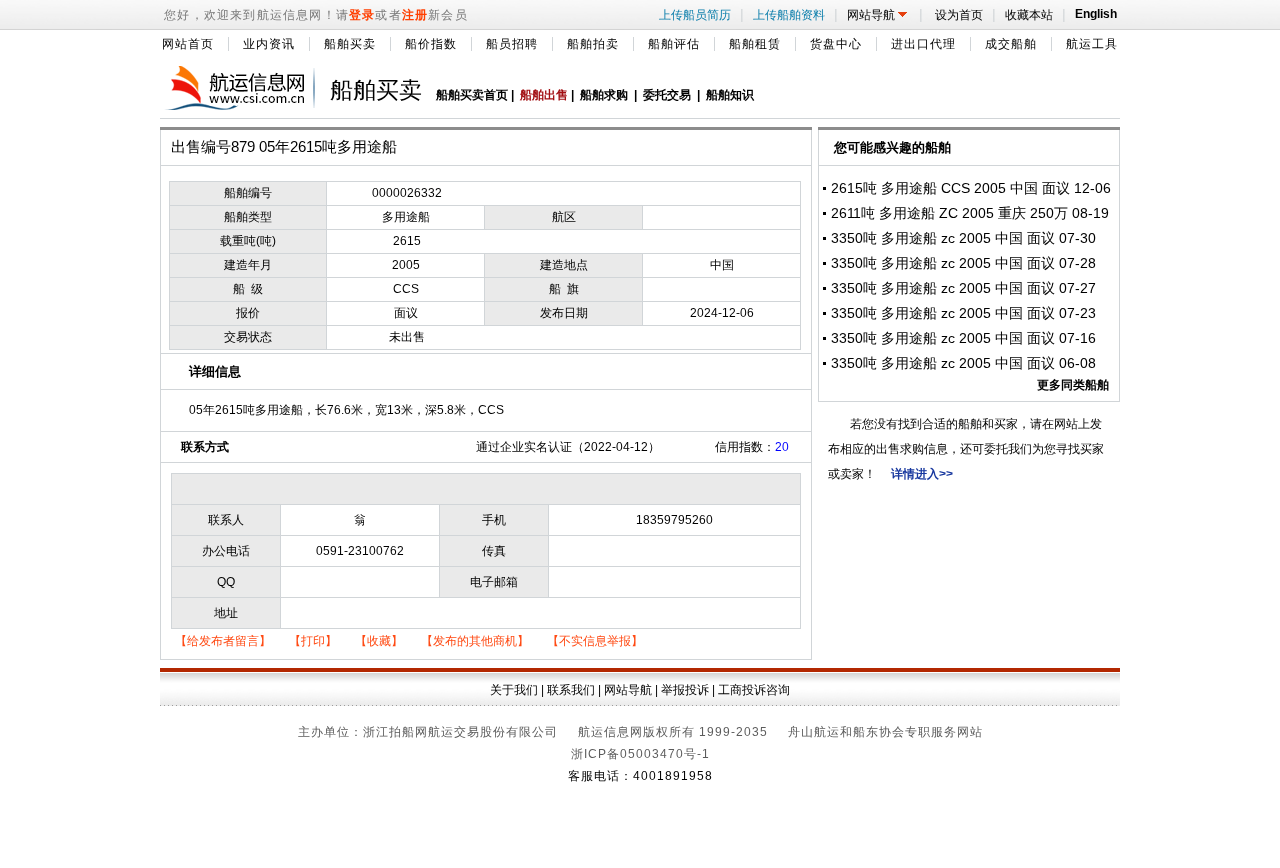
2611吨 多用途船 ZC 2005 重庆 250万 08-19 (970, 213)
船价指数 (431, 44)
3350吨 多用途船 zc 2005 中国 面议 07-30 (963, 238)
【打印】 (313, 641)
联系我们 (571, 690)
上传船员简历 (697, 15)
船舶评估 (674, 44)
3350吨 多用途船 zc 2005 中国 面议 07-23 (963, 313)
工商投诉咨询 (754, 690)
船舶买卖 (350, 44)
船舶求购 (604, 95)
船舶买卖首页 (472, 95)
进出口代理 (923, 44)
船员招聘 (512, 44)
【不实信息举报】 (595, 641)
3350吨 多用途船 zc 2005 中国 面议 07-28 (963, 263)
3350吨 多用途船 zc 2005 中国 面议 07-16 (963, 338)
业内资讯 (269, 44)
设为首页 (959, 15)
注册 (415, 15)
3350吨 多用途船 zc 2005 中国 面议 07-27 (963, 288)
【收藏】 (379, 641)
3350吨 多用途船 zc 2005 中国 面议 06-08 (963, 363)
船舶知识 (730, 95)
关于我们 (514, 690)
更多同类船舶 (1073, 385)
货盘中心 (836, 44)
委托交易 (667, 95)
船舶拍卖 (593, 44)
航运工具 (1092, 44)
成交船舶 (1011, 44)
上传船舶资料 (791, 15)
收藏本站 (1031, 15)
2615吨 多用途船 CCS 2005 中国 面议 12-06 (971, 188)
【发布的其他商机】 (475, 641)
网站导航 (880, 15)
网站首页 (188, 44)
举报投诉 (685, 690)
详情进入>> (922, 474)
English (1093, 14)
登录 (362, 15)
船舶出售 (544, 95)
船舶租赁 (755, 44)
